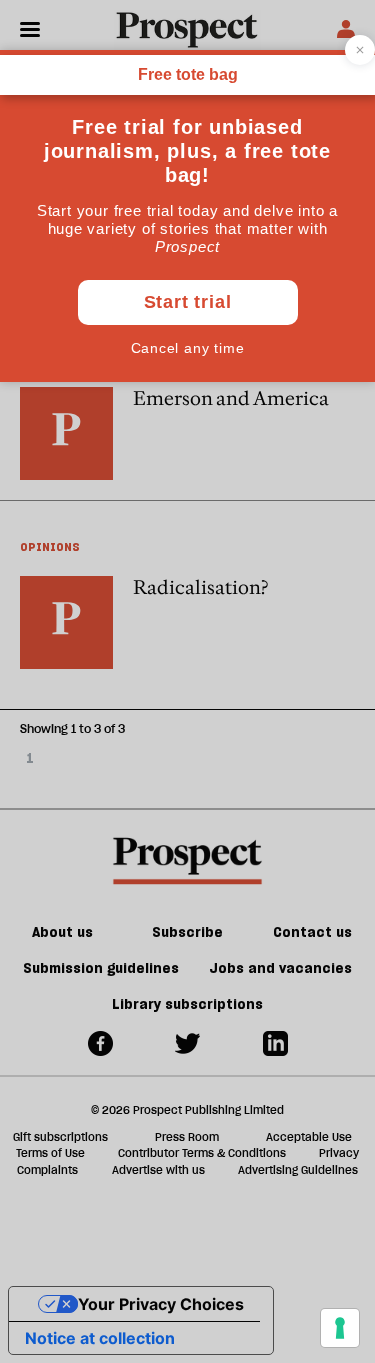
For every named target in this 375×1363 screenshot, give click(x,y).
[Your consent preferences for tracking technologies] (340, 1328)
